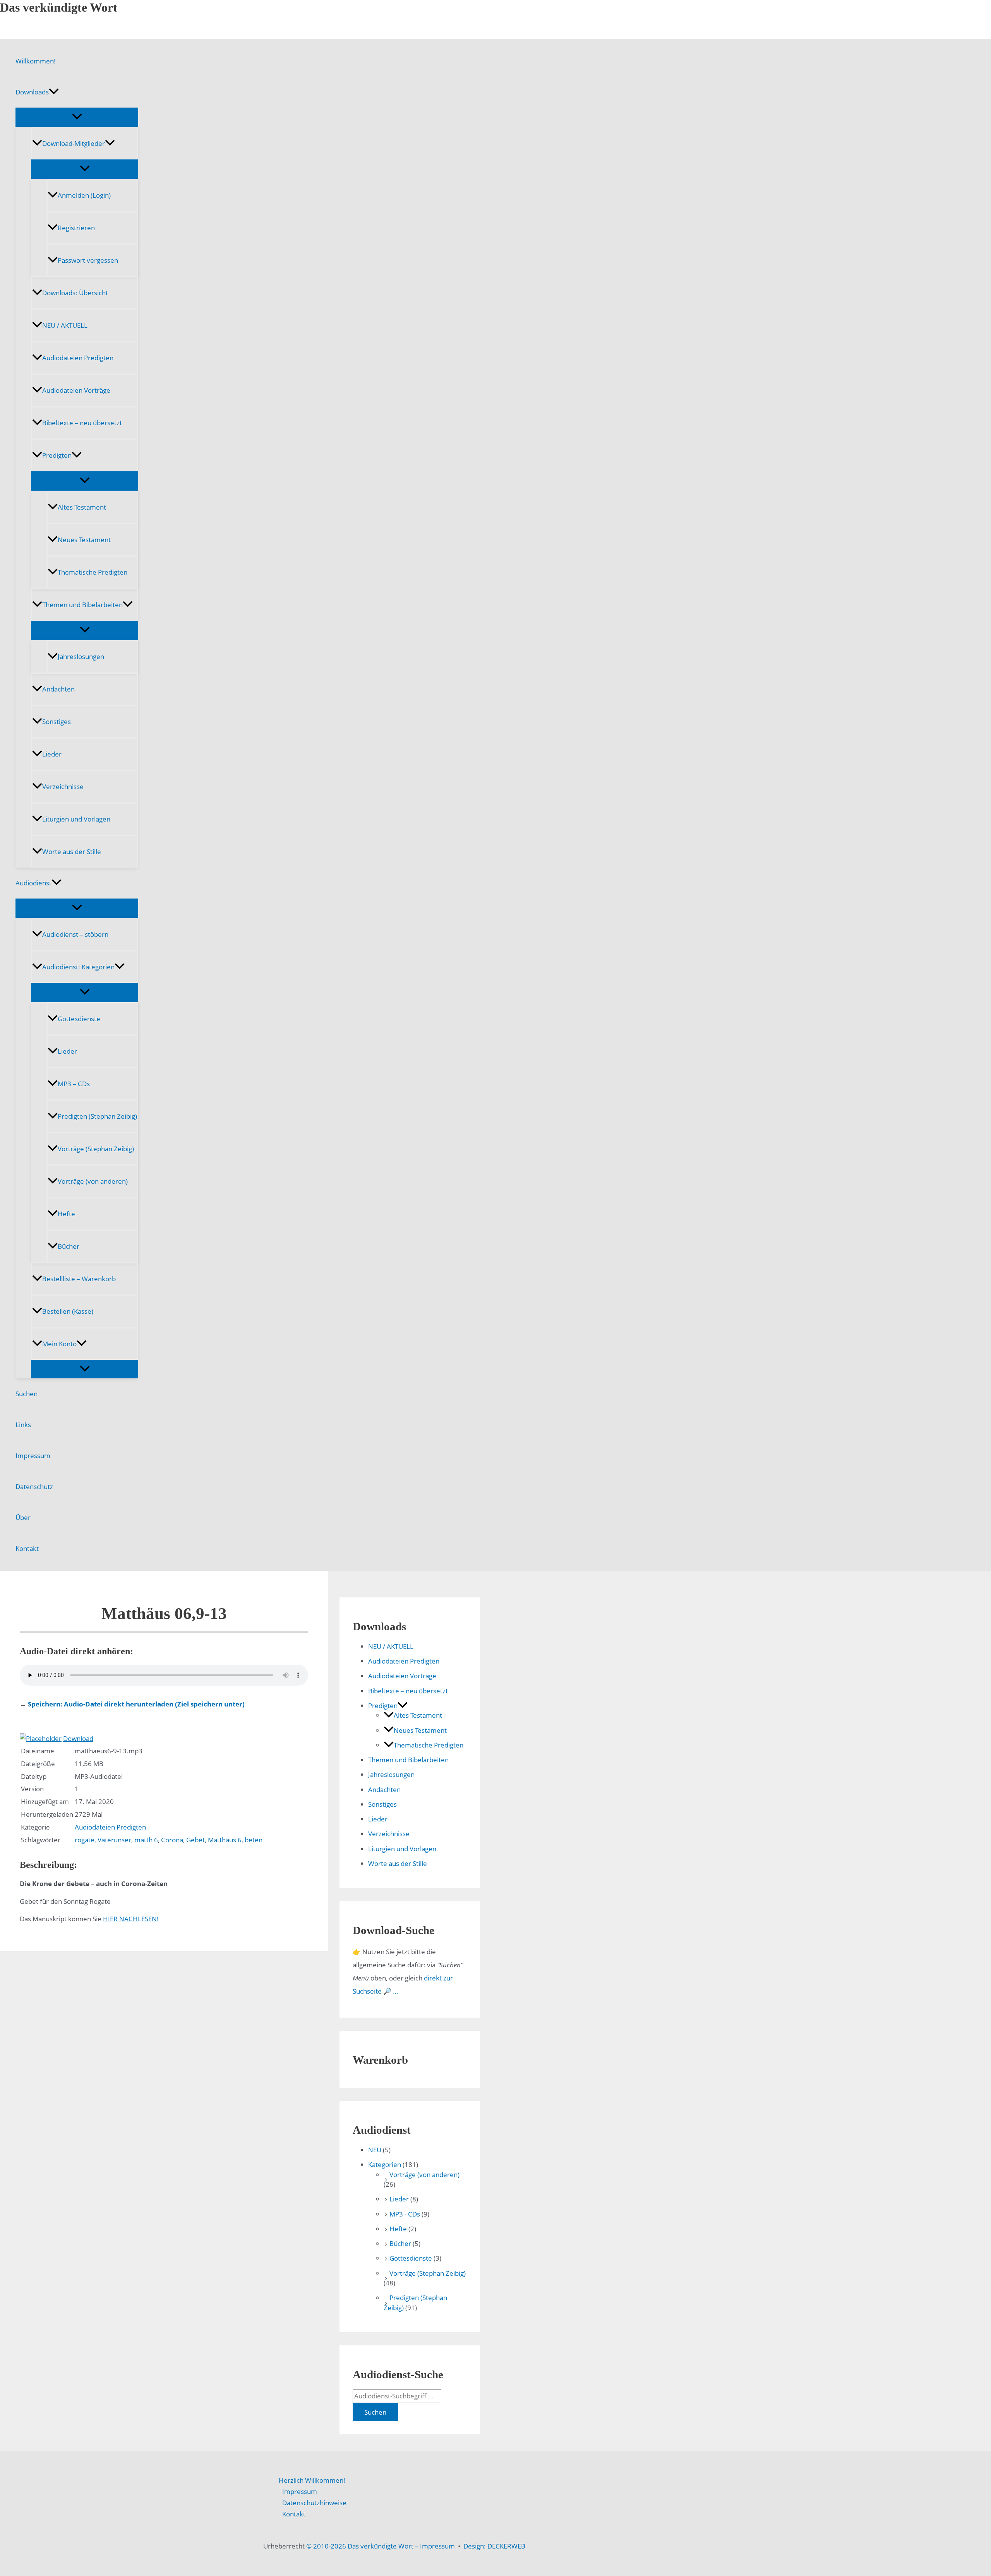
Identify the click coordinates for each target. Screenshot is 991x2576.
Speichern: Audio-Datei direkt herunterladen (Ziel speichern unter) (136, 1704)
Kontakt (27, 1548)
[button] (54, 92)
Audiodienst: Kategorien (78, 967)
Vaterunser (114, 1840)
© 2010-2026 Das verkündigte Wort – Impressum (381, 2546)
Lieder (52, 754)
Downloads (32, 92)
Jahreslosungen (81, 656)
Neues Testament (84, 540)
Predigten (57, 455)
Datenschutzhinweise (314, 2503)
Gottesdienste (79, 1019)
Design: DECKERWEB (494, 2546)
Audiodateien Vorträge (76, 390)
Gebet (195, 1840)
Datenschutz (34, 1487)
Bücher (69, 1246)
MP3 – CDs (74, 1084)
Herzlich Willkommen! (312, 2480)
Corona (172, 1840)
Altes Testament (82, 507)
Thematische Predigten (93, 572)
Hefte (66, 1214)
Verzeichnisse (63, 786)
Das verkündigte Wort (59, 7)
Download (78, 1738)
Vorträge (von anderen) (93, 1181)
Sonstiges (57, 721)
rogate (85, 1840)
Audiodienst (33, 883)
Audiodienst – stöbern (75, 934)
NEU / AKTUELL (65, 325)
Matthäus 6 (225, 1840)
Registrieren (76, 228)
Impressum (33, 1456)
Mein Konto (59, 1344)
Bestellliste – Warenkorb (79, 1279)
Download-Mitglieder (74, 143)
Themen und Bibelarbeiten (82, 605)
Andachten (58, 689)
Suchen (27, 1394)
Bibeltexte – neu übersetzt (82, 423)
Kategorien (385, 2164)
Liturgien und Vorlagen (76, 819)
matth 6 (146, 1840)
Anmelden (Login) (84, 195)
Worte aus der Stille (72, 852)
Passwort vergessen (88, 260)
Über (23, 1517)
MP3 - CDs (405, 2214)
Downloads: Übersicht (75, 293)
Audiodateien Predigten (78, 358)
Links (23, 1425)
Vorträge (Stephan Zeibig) (96, 1149)
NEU (375, 2150)
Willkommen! (36, 61)
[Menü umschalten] (77, 117)
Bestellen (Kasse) (68, 1311)
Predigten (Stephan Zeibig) (97, 1116)
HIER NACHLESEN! (131, 1919)
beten (254, 1840)
